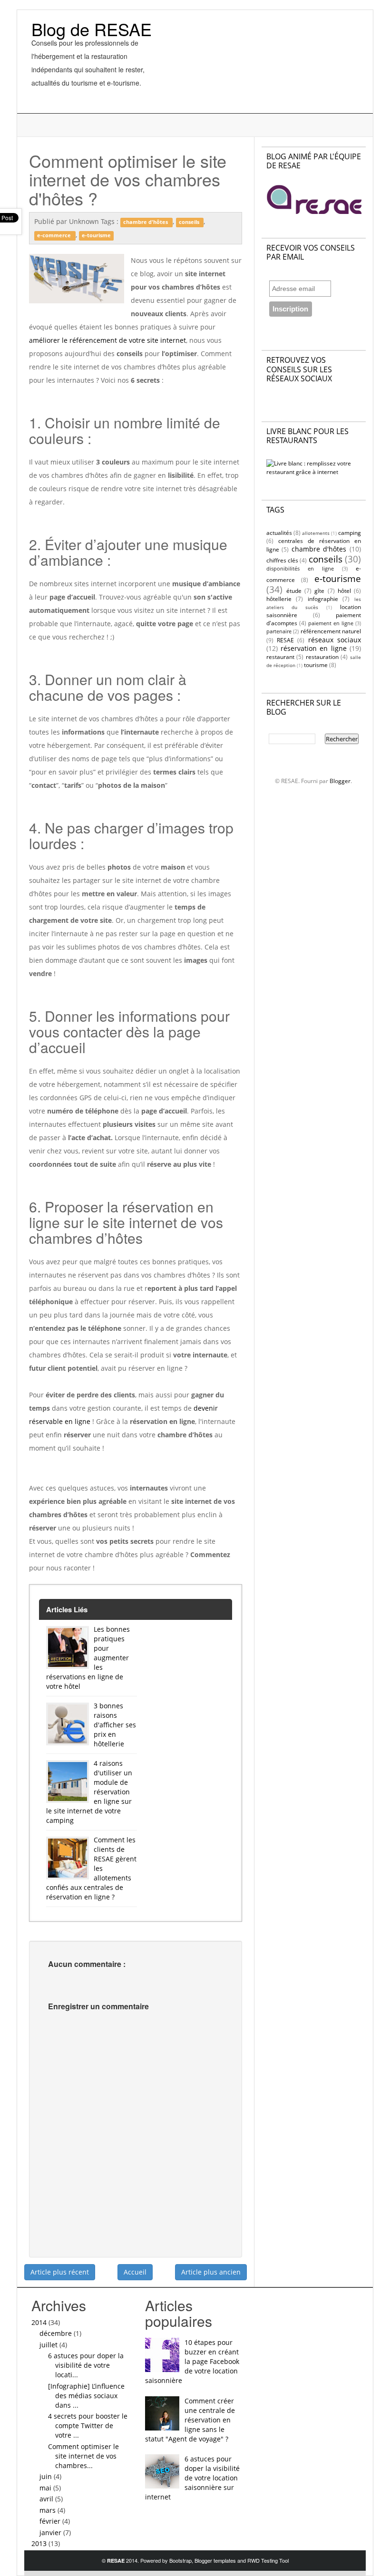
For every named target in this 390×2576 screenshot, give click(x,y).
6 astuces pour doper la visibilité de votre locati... (86, 2365)
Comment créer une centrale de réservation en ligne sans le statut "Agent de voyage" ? (190, 2420)
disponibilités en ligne (300, 568)
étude (294, 591)
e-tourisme (96, 235)
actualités (279, 533)
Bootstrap (180, 2560)
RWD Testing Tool (268, 2560)
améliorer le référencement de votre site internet (107, 340)
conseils (190, 222)
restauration (322, 657)
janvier (51, 2532)
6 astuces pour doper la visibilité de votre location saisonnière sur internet (192, 2478)
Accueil (135, 2272)
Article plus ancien (211, 2272)
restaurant (280, 657)
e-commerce (55, 235)
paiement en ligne (331, 623)
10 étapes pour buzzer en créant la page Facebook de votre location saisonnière (192, 2361)
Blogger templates (215, 2560)
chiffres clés (282, 560)
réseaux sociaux (335, 640)
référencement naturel (331, 631)
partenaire (279, 631)
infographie (323, 599)
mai (46, 2488)
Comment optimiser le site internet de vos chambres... (83, 2456)
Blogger (340, 781)
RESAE (285, 640)
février (51, 2521)
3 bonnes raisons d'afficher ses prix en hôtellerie (115, 1725)
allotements (316, 533)
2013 (40, 2543)
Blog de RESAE (92, 29)
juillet (49, 2345)
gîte (319, 591)
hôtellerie (279, 599)
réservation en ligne (314, 648)
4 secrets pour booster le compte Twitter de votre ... (88, 2426)
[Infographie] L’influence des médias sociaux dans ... (86, 2396)
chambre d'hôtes (146, 222)
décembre (57, 2333)
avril (47, 2499)
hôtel (344, 591)
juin (47, 2476)
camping (350, 533)
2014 (40, 2322)
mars (49, 2510)
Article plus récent (60, 2272)
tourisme (316, 665)
